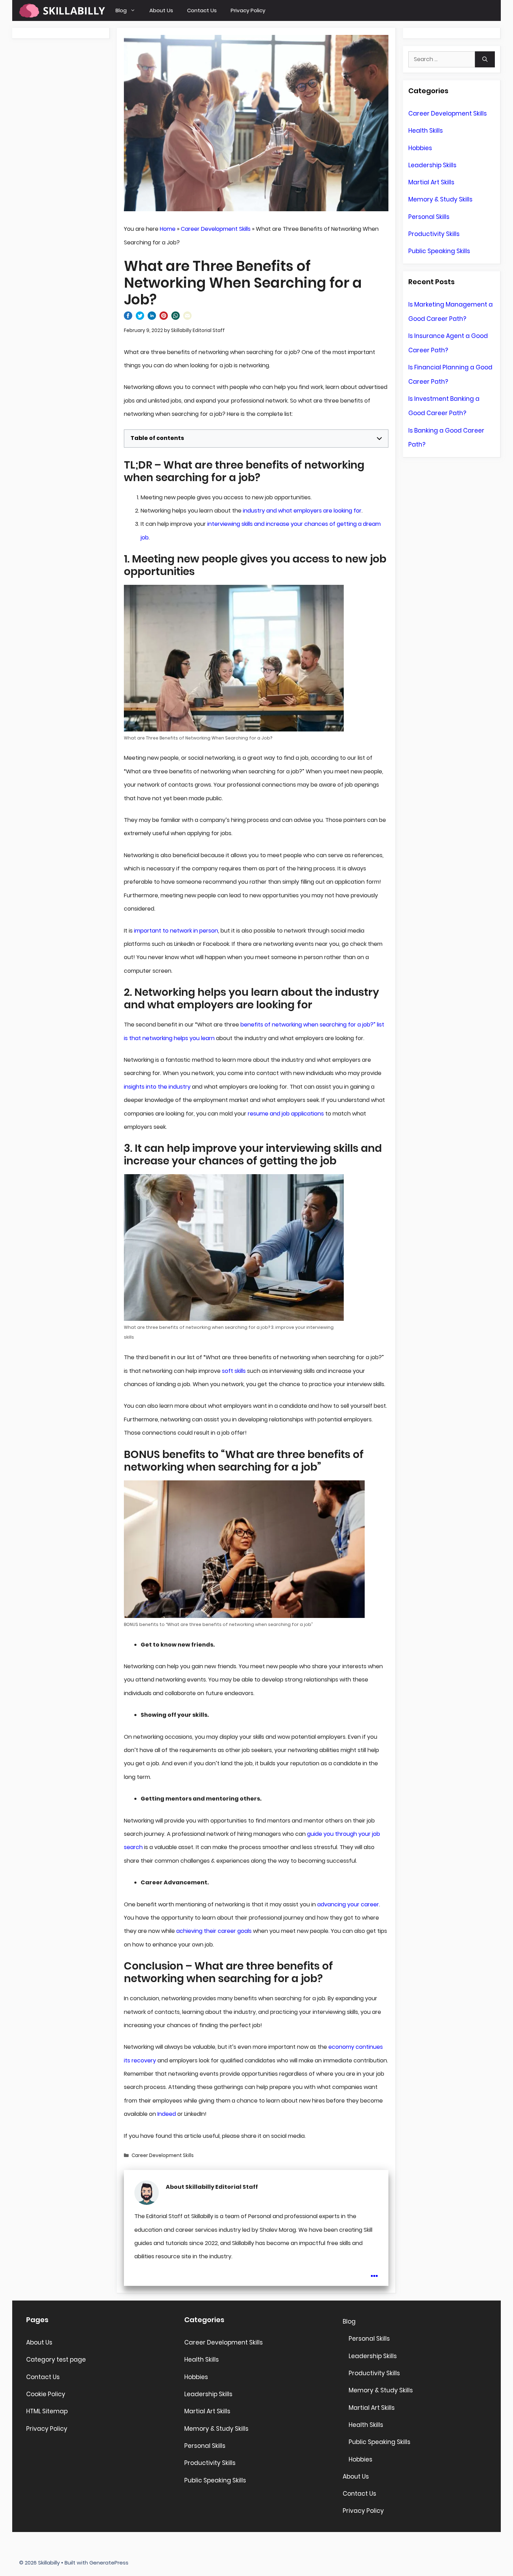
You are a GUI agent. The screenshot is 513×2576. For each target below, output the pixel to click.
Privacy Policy (248, 10)
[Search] (485, 59)
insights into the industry (157, 1087)
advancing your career (348, 1904)
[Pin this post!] (164, 318)
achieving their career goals (214, 1931)
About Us (161, 10)
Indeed (167, 2114)
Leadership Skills (432, 165)
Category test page (56, 2360)
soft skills (233, 1371)
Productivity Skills (434, 234)
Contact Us (202, 10)
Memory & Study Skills (440, 199)
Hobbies (420, 148)
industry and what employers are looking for (302, 511)
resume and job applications (286, 1114)
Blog (121, 10)
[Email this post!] (187, 318)
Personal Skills (429, 217)
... (374, 2271)
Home (168, 229)
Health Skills (426, 131)
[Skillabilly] (62, 10)
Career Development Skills (216, 229)
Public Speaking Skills (439, 251)
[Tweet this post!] (140, 318)
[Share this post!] (128, 318)
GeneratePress (109, 2563)
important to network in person (176, 931)
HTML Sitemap (47, 2411)
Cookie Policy (46, 2394)
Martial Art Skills (431, 182)
